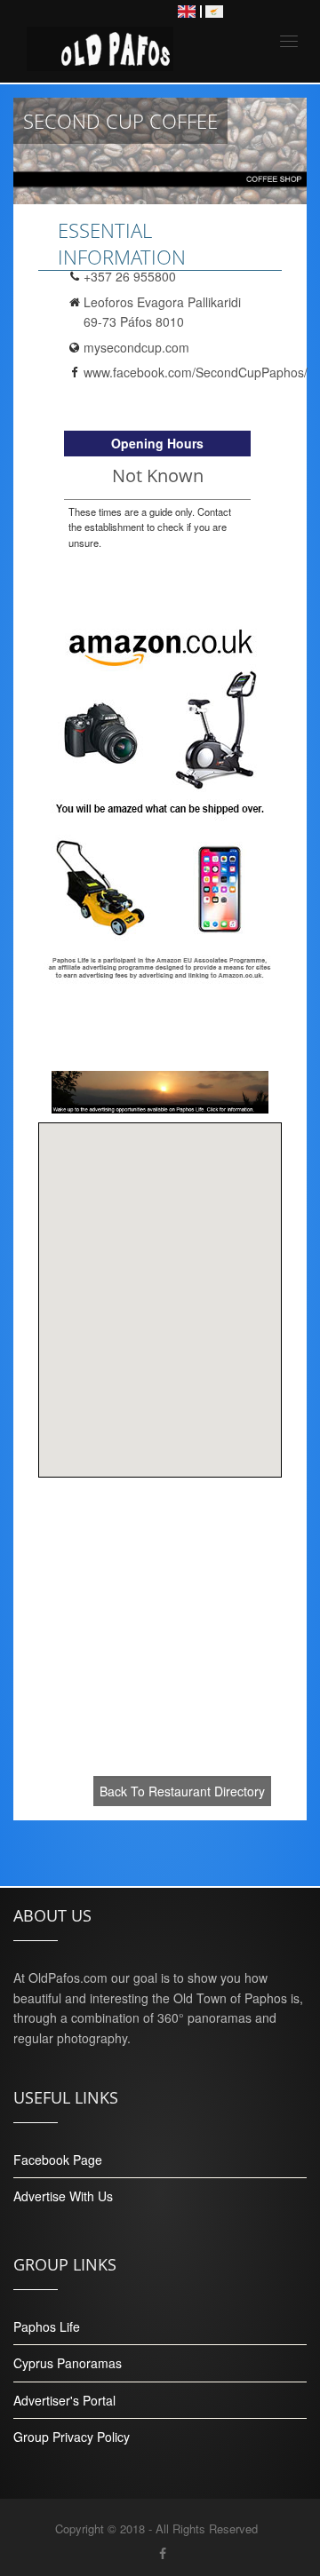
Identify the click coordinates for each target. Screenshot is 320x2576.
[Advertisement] (160, 1640)
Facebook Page (58, 2160)
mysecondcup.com (136, 347)
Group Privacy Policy (72, 2437)
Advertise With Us (63, 2196)
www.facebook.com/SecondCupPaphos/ (196, 372)
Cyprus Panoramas (68, 2363)
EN (187, 12)
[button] (160, 1289)
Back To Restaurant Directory (182, 1791)
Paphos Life (47, 2326)
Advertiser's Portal (64, 2400)
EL (214, 12)
